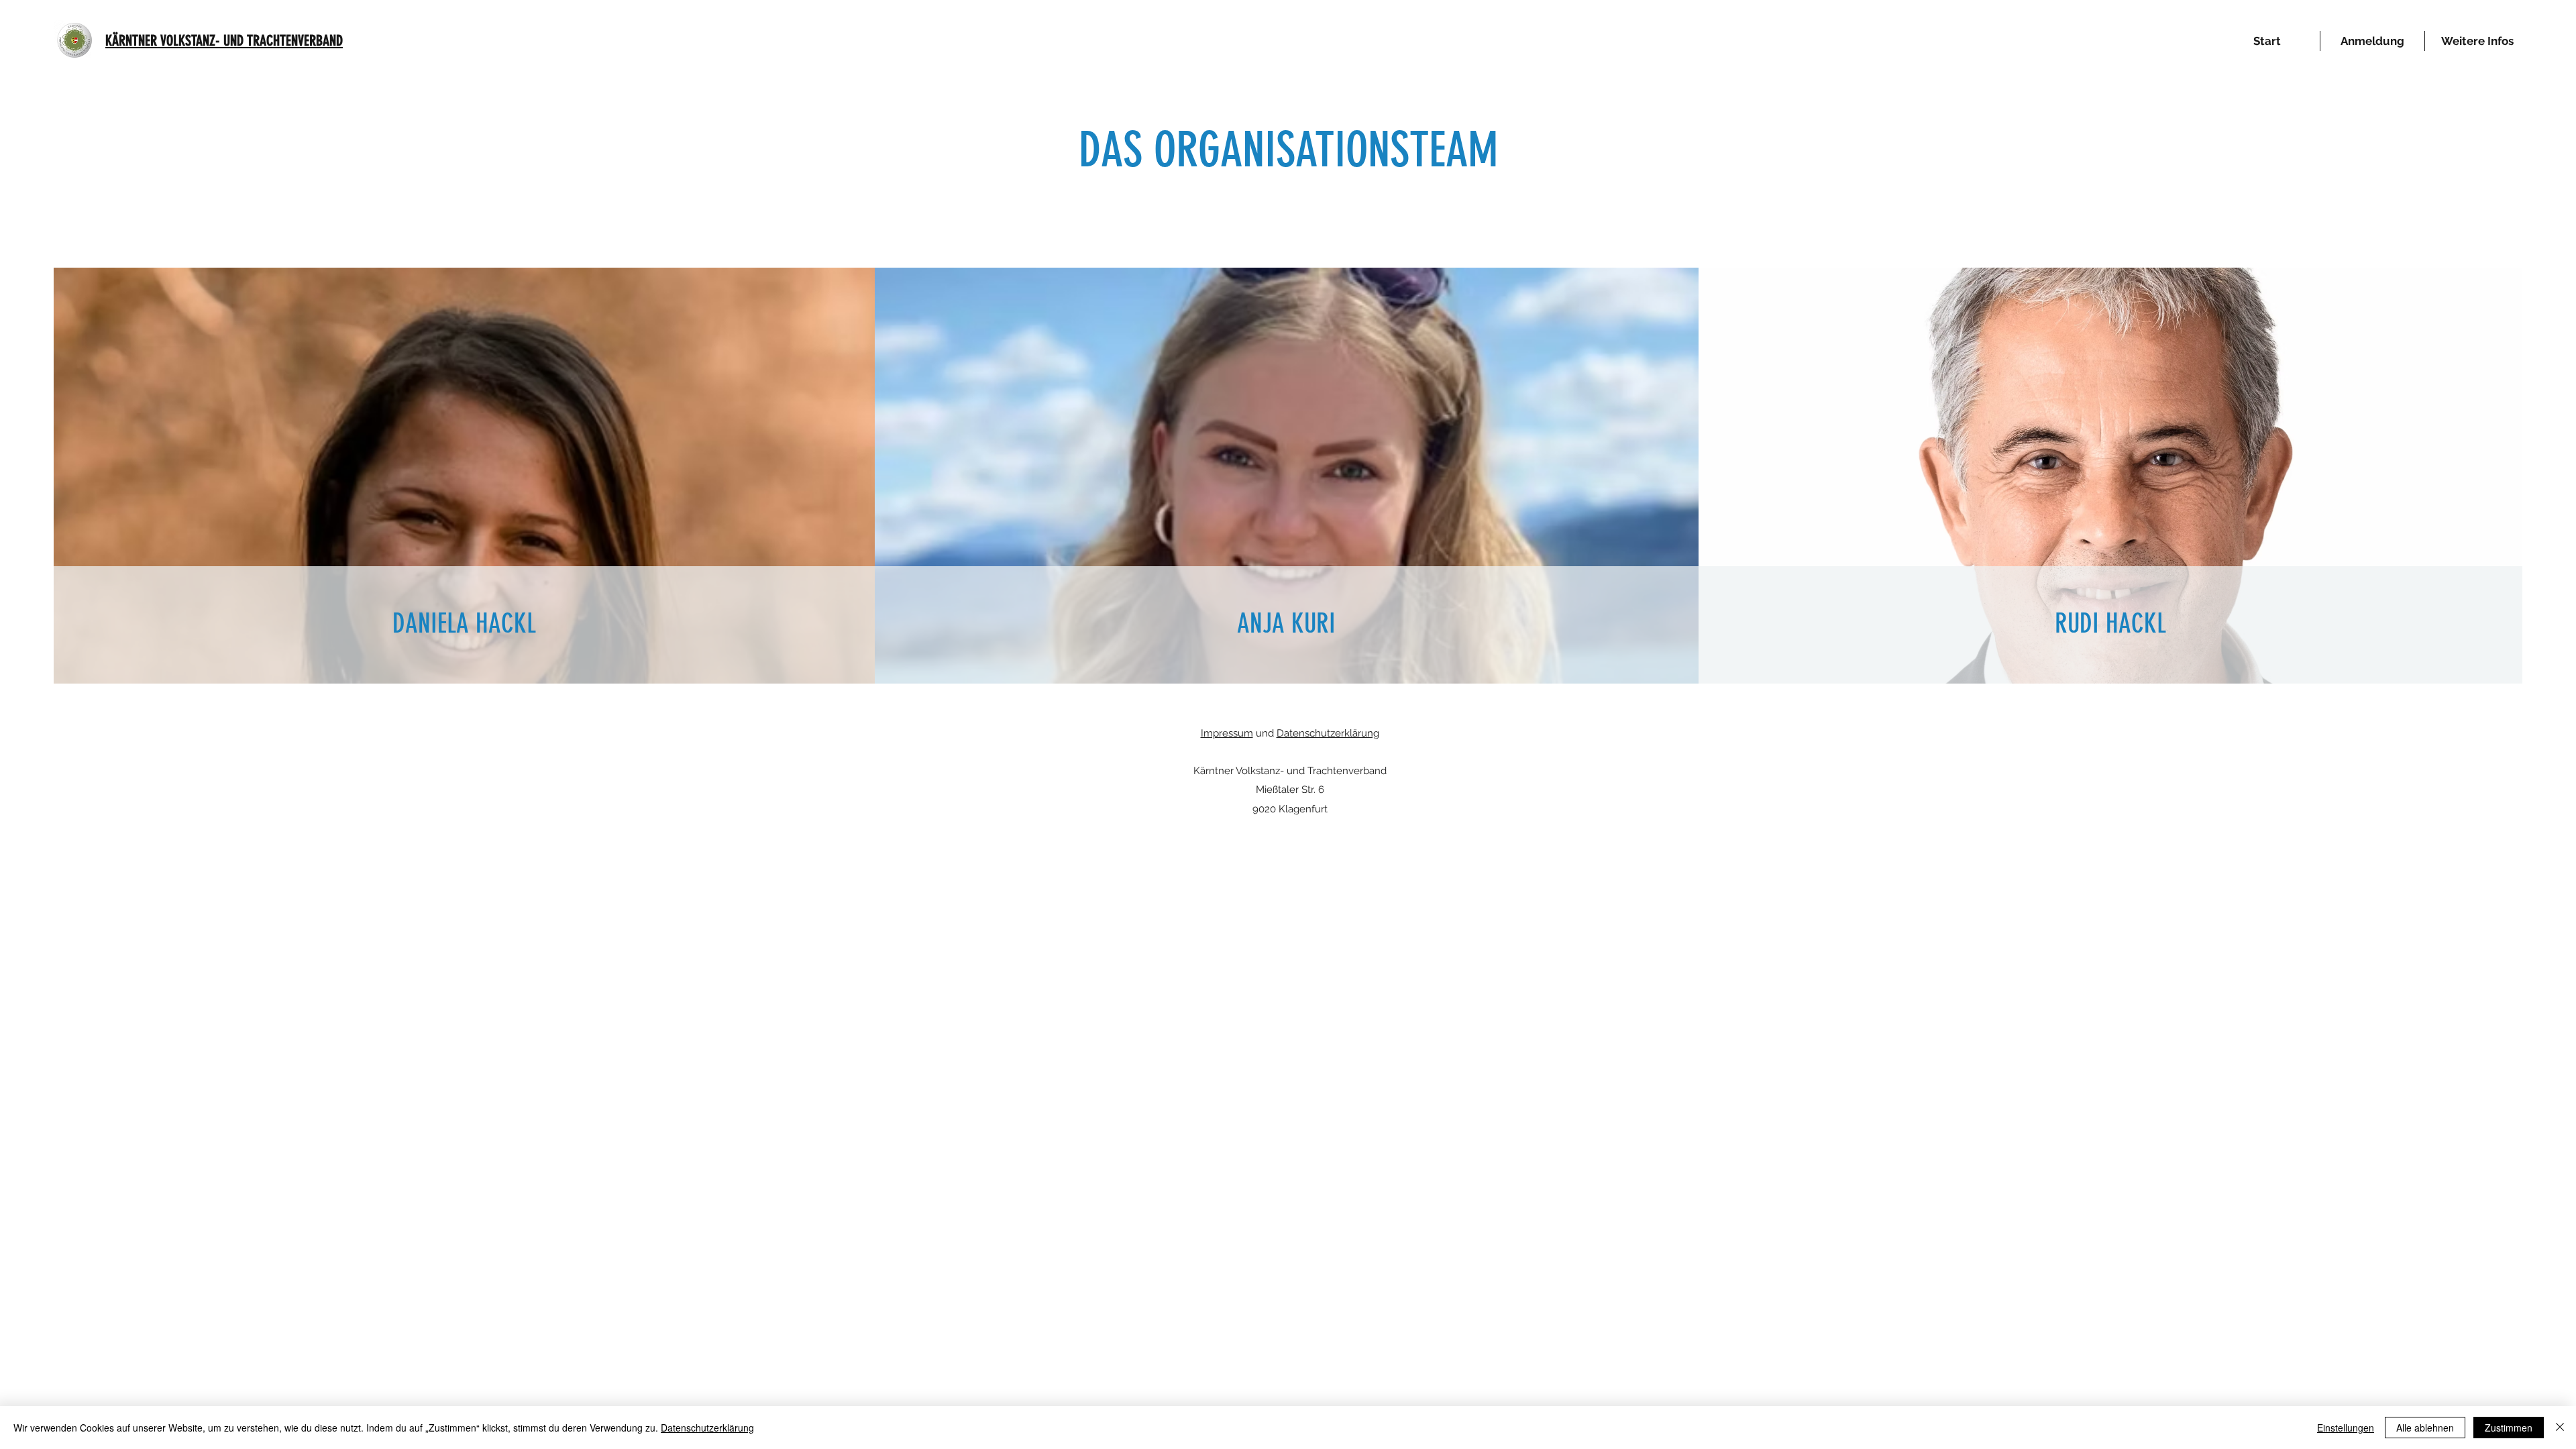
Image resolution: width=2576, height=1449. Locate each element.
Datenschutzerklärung (1328, 733)
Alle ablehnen (2425, 1428)
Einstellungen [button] (2346, 1428)
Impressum (1227, 733)
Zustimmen (2509, 1428)
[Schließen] (2560, 1428)
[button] (2477, 41)
